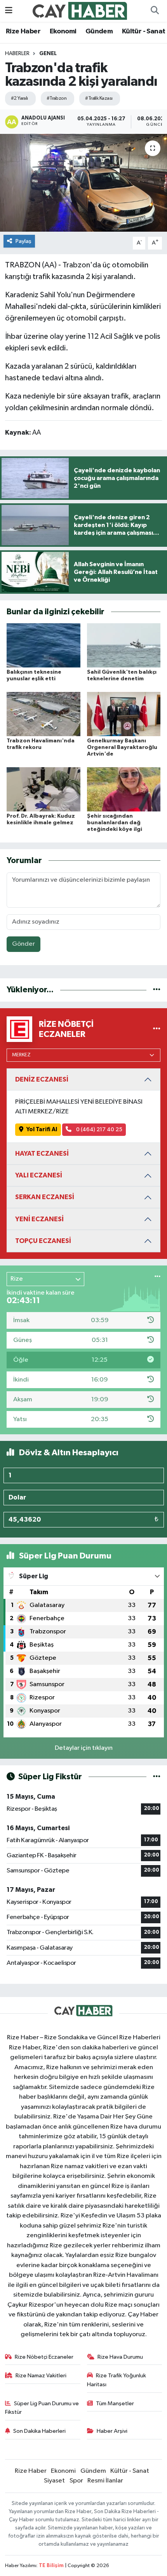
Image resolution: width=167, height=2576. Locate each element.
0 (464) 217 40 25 (99, 1129)
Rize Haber (23, 31)
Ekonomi (63, 31)
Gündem (99, 31)
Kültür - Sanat (144, 31)
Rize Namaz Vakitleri (41, 2376)
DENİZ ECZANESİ (42, 1079)
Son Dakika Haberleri (39, 2431)
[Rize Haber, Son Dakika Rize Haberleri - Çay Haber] (80, 11)
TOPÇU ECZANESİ (43, 1241)
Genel (48, 54)
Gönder (23, 944)
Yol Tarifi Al (42, 1129)
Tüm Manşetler (115, 2404)
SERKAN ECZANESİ (45, 1197)
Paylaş (23, 241)
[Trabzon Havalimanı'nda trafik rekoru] (43, 714)
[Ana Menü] (9, 11)
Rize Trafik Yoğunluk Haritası (117, 2380)
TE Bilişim (51, 2566)
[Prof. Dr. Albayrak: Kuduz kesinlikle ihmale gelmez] (43, 789)
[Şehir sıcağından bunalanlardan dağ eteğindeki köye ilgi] (124, 789)
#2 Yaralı (19, 98)
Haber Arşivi (112, 2431)
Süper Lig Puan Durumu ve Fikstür (42, 2408)
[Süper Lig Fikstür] (157, 1777)
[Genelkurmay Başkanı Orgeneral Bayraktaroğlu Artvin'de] (124, 714)
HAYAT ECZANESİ (42, 1154)
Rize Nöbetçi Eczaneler (44, 2357)
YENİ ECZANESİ (39, 1219)
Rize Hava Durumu (120, 2357)
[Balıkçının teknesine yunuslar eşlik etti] (43, 645)
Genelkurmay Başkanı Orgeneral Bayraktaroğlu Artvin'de (122, 747)
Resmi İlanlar (105, 2481)
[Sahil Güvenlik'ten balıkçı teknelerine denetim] (124, 645)
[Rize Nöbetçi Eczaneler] (157, 1029)
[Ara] (155, 11)
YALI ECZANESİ (39, 1175)
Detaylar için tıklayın (84, 1748)
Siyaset (54, 2481)
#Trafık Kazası (99, 98)
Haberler (17, 54)
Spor (76, 2481)
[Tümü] (157, 990)
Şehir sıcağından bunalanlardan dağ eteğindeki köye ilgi (115, 823)
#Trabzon (57, 98)
